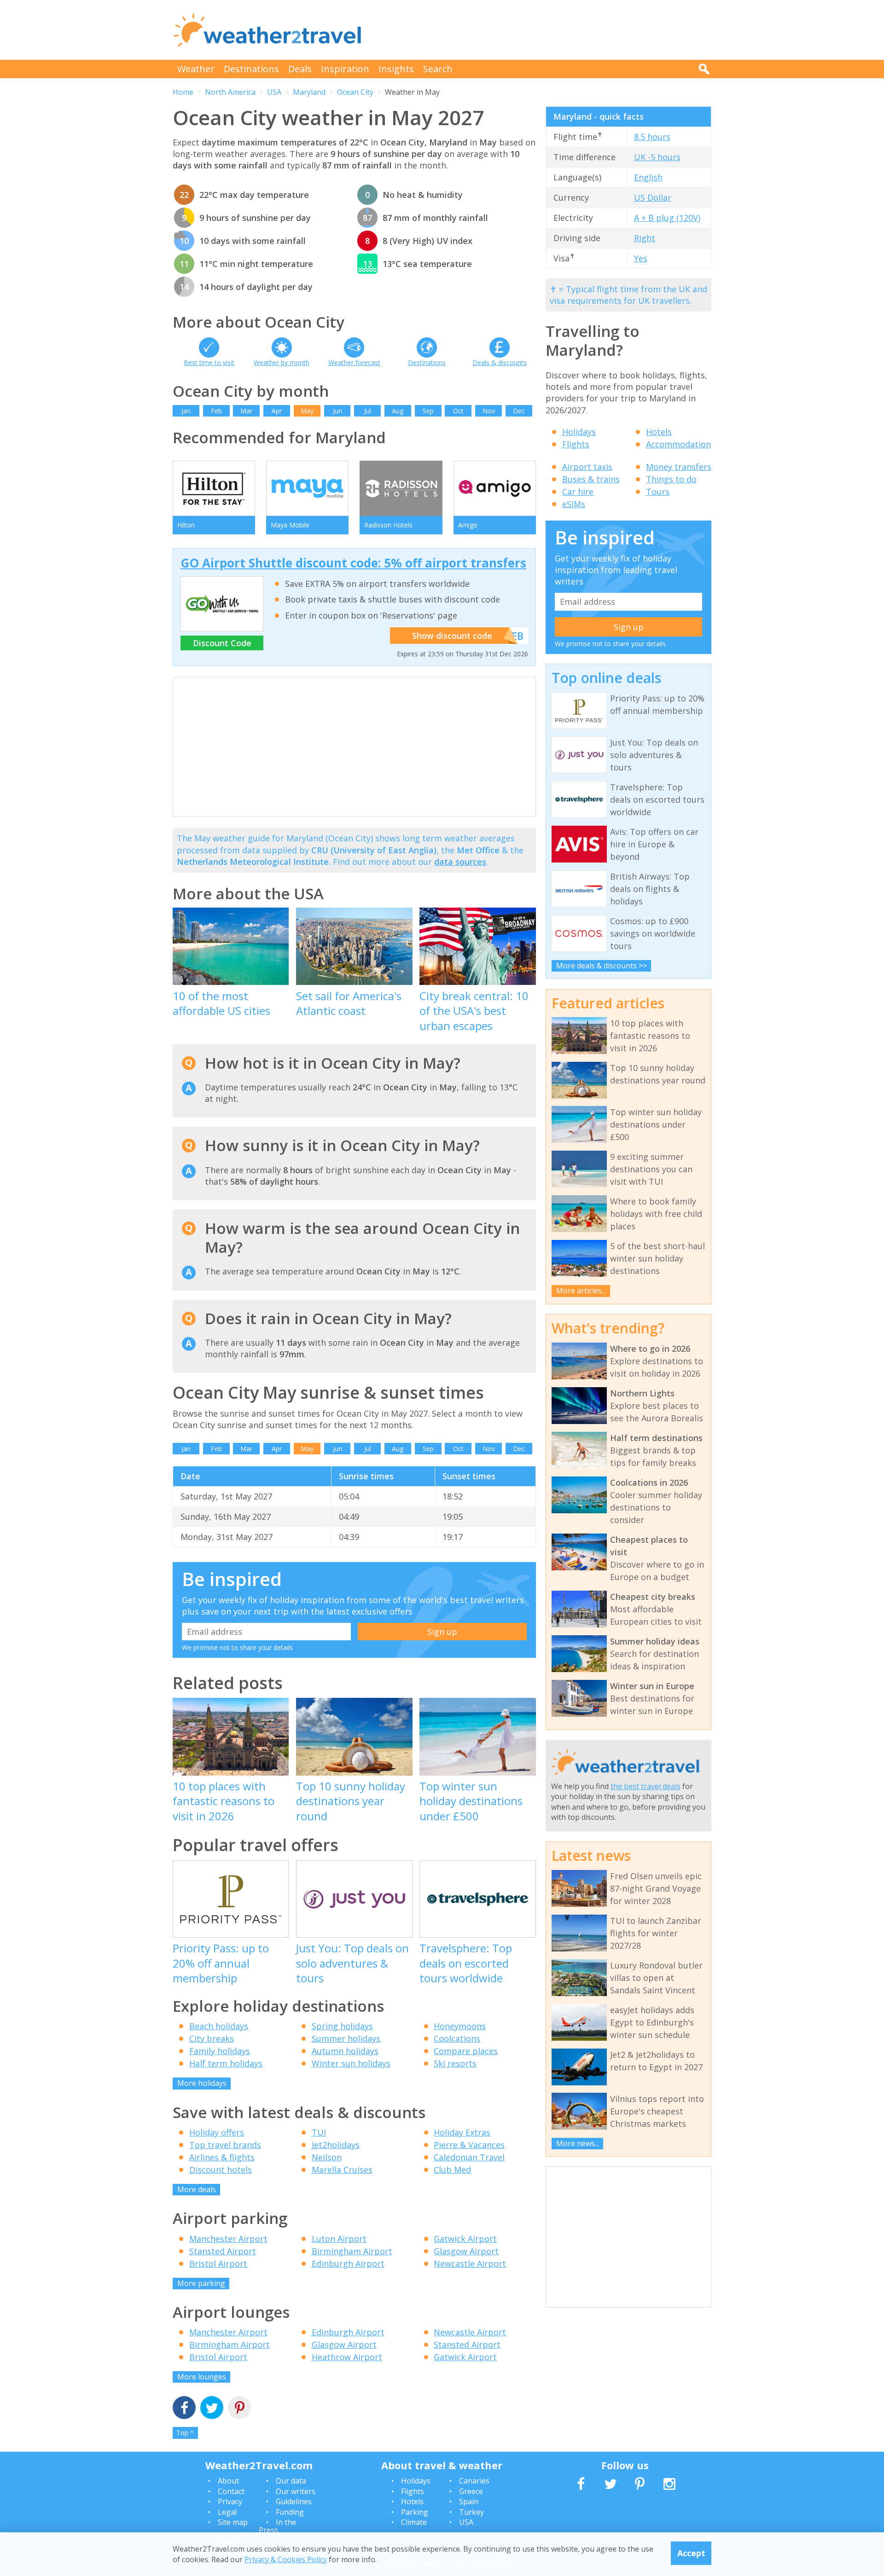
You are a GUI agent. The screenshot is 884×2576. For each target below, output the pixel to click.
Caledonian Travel (469, 2157)
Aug (398, 411)
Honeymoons (460, 2026)
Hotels (659, 432)
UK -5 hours (657, 157)
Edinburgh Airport (348, 2263)
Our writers (296, 2491)
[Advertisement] (544, 30)
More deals (197, 2189)
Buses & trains (591, 479)
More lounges (202, 2377)
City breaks (212, 2038)
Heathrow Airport (347, 2357)
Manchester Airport (228, 2239)
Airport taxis (587, 467)
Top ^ (185, 2433)
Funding (290, 2512)
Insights (396, 69)
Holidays (579, 432)
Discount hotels (221, 2170)
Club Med (452, 2170)
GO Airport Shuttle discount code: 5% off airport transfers (353, 563)
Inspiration (345, 69)
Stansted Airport (223, 2251)
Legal (227, 2512)
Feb (216, 411)
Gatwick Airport (465, 2239)
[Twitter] (212, 2409)
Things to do (671, 479)
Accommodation (678, 444)
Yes (641, 258)
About (228, 2481)
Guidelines (294, 2501)
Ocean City (355, 92)
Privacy (230, 2501)
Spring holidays (342, 2026)
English (648, 177)
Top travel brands (225, 2145)
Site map (233, 2522)
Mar (246, 411)
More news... (578, 2143)
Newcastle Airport (470, 2263)
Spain (469, 2501)
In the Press (277, 2526)
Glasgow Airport (466, 2251)
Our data (291, 2481)
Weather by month (282, 362)
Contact (231, 2491)
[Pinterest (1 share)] (239, 2409)
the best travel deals (646, 1786)
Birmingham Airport (352, 2251)
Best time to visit (209, 362)
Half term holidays (226, 2063)
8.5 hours (652, 137)
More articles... (581, 1291)
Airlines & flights (222, 2157)
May (307, 411)
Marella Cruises (342, 2170)
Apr (277, 411)
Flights (576, 444)
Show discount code (452, 636)
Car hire (578, 492)
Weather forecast (354, 362)
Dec (519, 411)
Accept (691, 2553)
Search (438, 69)
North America (230, 92)
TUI (319, 2132)
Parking (415, 2512)
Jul (368, 411)
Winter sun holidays (351, 2063)
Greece (471, 2491)
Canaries (474, 2481)
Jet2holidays (336, 2145)
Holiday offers (217, 2132)
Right (645, 238)
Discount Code (222, 643)
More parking (201, 2283)
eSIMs (574, 504)
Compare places (466, 2051)
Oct (458, 411)
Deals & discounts (500, 362)
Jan (186, 411)
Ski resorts (455, 2063)
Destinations (251, 69)
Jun (337, 411)
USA (274, 92)
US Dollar (653, 197)
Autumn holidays (345, 2051)
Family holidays (220, 2051)
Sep (428, 411)
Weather (196, 69)
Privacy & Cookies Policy (286, 2559)
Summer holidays (346, 2038)
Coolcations (457, 2038)
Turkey (471, 2512)
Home (183, 92)
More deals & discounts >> (602, 966)
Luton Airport (339, 2239)
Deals (300, 69)
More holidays (202, 2083)
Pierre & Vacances (469, 2145)
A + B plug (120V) (667, 218)
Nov (489, 411)
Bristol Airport (218, 2263)
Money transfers (679, 467)
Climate (414, 2522)
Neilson (327, 2157)
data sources (460, 862)
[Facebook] (184, 2409)
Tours (658, 492)
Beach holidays (219, 2026)
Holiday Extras (462, 2132)
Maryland (309, 92)
